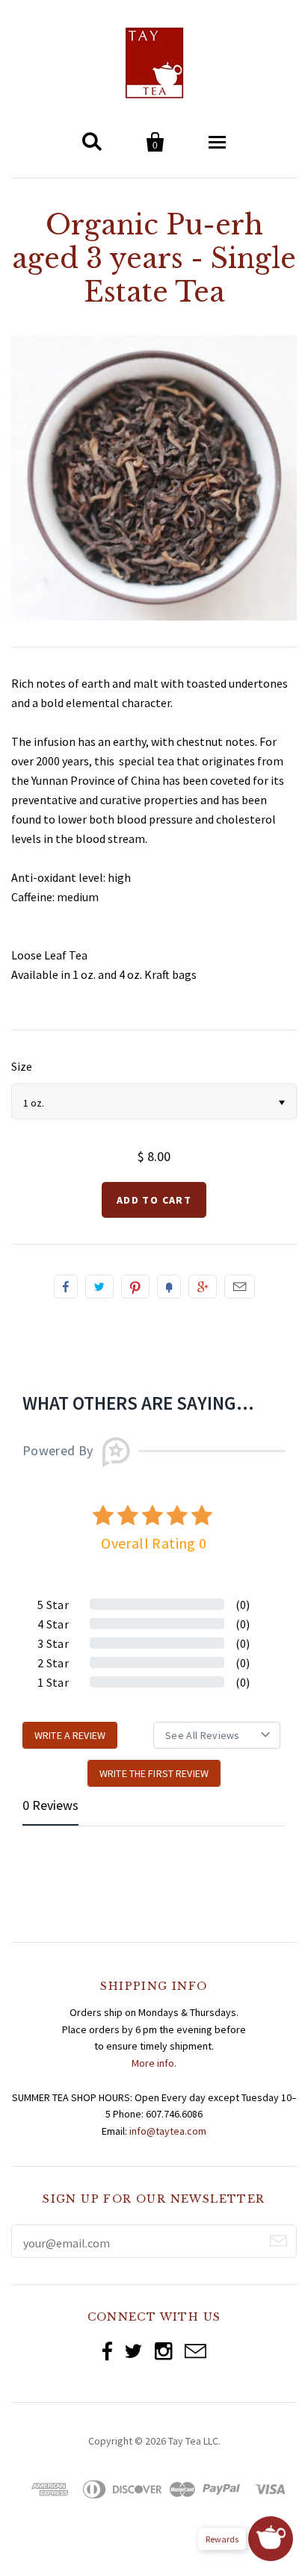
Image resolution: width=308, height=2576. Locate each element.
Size (22, 1066)
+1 (203, 1287)
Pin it (135, 1287)
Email (240, 1287)
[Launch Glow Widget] (271, 2539)
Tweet (99, 1287)
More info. (154, 2063)
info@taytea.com (168, 2131)
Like (66, 1287)
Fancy (169, 1287)
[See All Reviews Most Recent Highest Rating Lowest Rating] (217, 1735)
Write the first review (154, 1773)
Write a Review (70, 1735)
